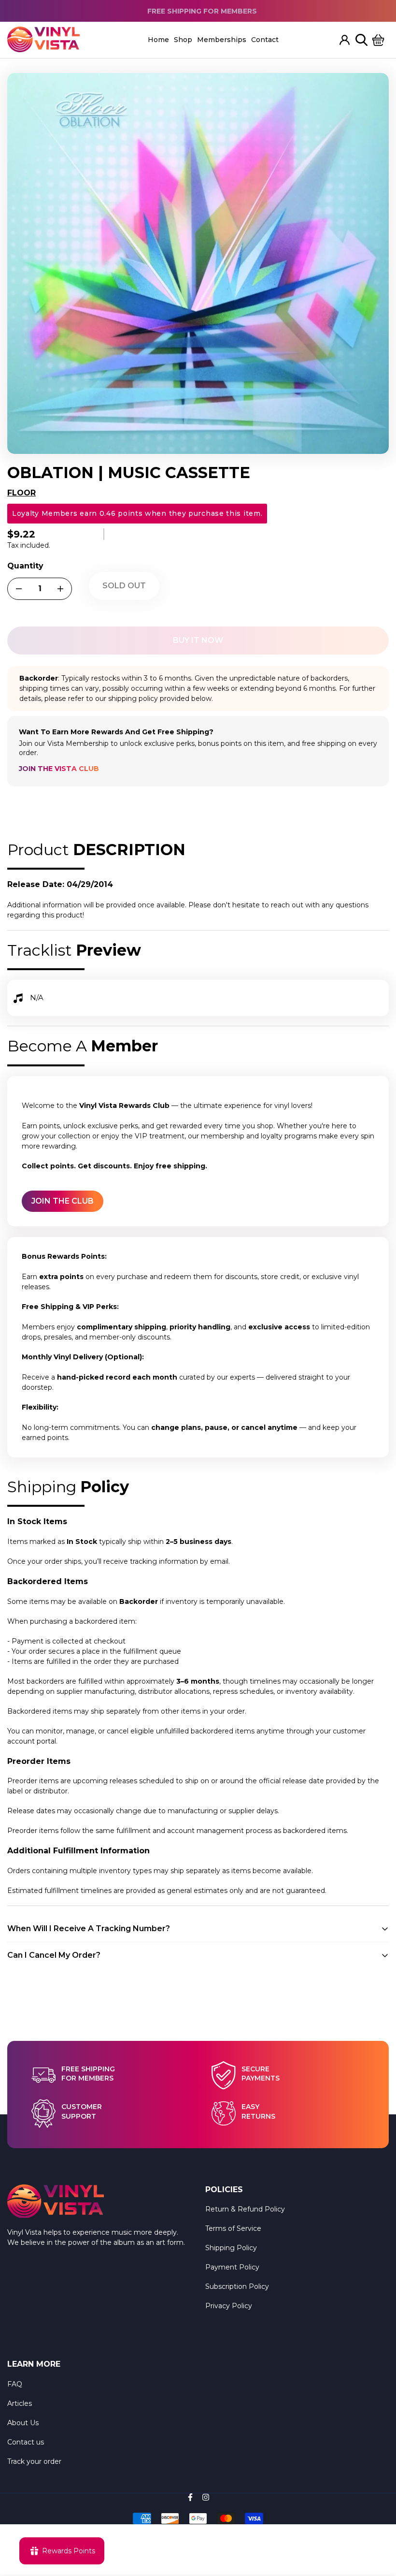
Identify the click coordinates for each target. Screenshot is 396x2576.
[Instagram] (206, 2497)
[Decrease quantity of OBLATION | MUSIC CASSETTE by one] (19, 589)
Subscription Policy (237, 2286)
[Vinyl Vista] (43, 40)
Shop (183, 40)
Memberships (222, 40)
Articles (20, 2403)
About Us (23, 2423)
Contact (265, 40)
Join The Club (63, 1201)
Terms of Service (233, 2228)
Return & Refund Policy (245, 2209)
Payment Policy (232, 2267)
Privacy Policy (229, 2306)
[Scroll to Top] (377, 2523)
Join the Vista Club (59, 769)
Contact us (26, 2442)
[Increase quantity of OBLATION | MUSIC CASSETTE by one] (60, 589)
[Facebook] (190, 2497)
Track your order (34, 2461)
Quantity (25, 566)
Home (158, 40)
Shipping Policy (231, 2248)
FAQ (15, 2384)
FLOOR (21, 493)
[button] (378, 40)
